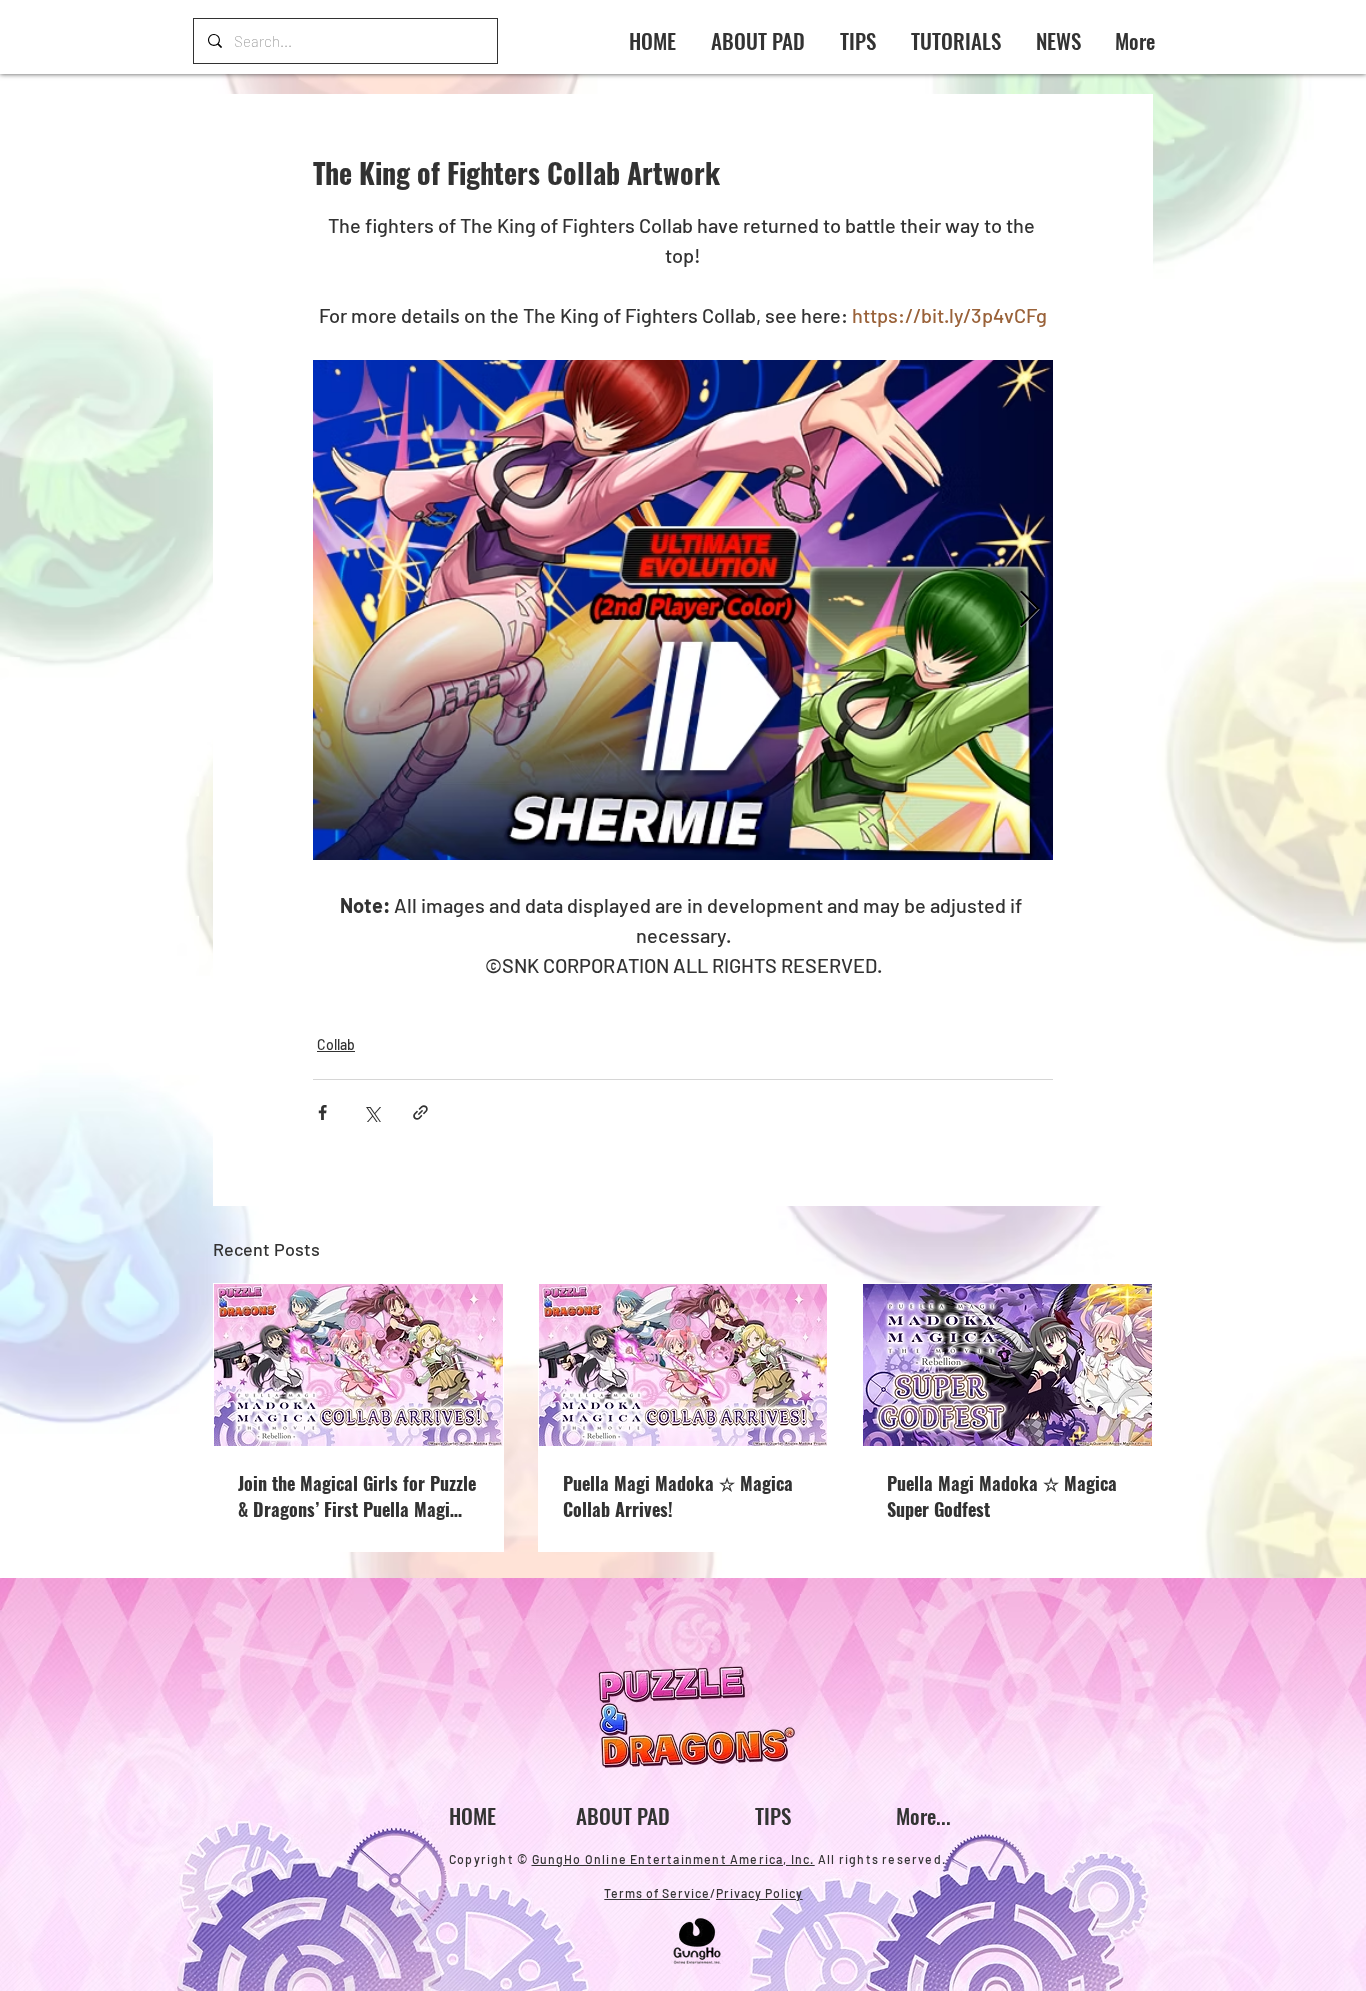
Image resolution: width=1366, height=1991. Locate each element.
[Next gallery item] (1029, 610)
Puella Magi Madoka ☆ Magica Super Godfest (1002, 1496)
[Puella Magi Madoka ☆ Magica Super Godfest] (1007, 1365)
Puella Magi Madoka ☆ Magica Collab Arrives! (678, 1496)
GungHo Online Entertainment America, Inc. (673, 1859)
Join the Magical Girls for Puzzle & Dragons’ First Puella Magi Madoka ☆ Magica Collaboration (357, 1496)
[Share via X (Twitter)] (371, 1112)
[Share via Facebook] (322, 1112)
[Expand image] (683, 610)
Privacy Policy (759, 1893)
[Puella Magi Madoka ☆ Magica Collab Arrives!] (683, 1365)
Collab (336, 1044)
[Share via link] (420, 1112)
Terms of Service (657, 1893)
